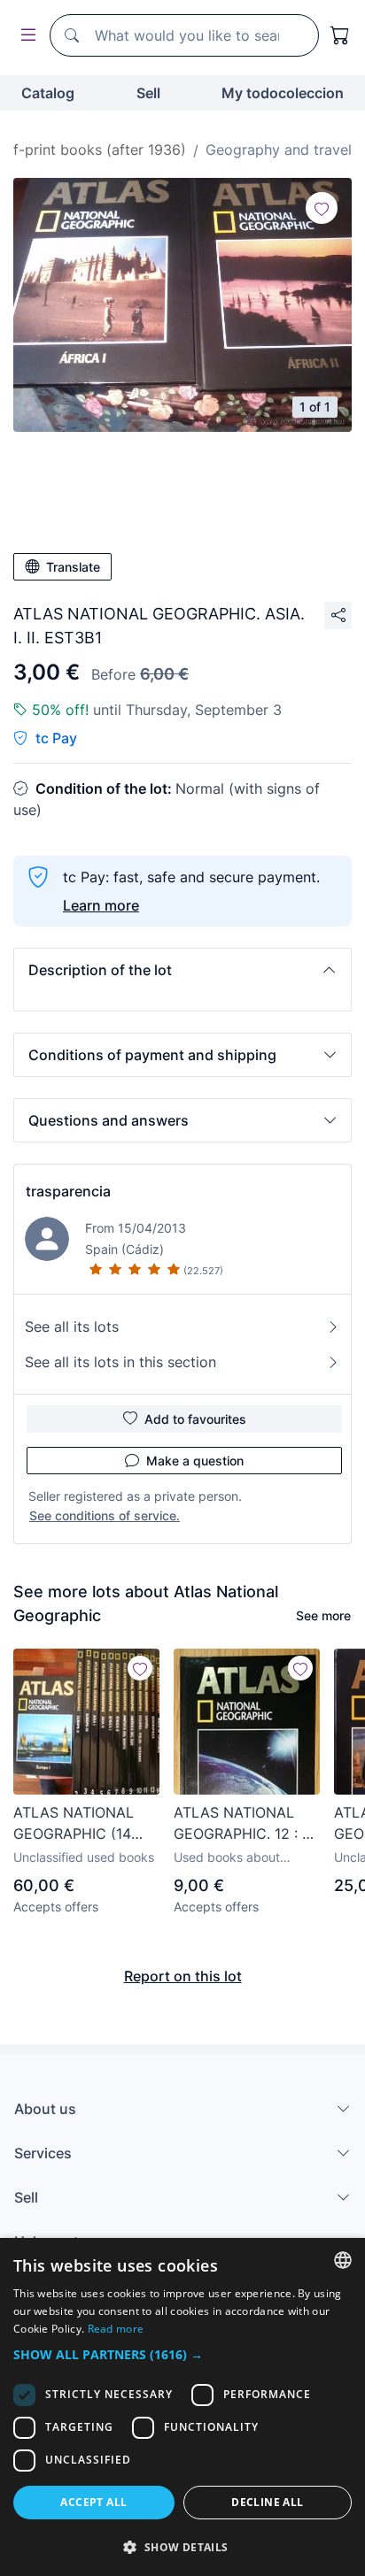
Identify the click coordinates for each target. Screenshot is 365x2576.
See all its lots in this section (120, 1362)
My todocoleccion (283, 93)
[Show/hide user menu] (25, 36)
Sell (148, 93)
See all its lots (72, 1326)
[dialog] (182, 2407)
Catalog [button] (48, 93)
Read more (116, 2329)
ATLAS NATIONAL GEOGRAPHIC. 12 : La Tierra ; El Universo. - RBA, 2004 (246, 1824)
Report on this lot (183, 1976)
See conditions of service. (105, 1515)
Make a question (195, 1461)
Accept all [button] (93, 2502)
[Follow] (322, 208)
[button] (182, 970)
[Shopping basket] (340, 35)
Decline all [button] (267, 2502)
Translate (73, 567)
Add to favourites (195, 1419)
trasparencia (68, 1191)
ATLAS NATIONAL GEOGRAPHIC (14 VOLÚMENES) (74, 1824)
